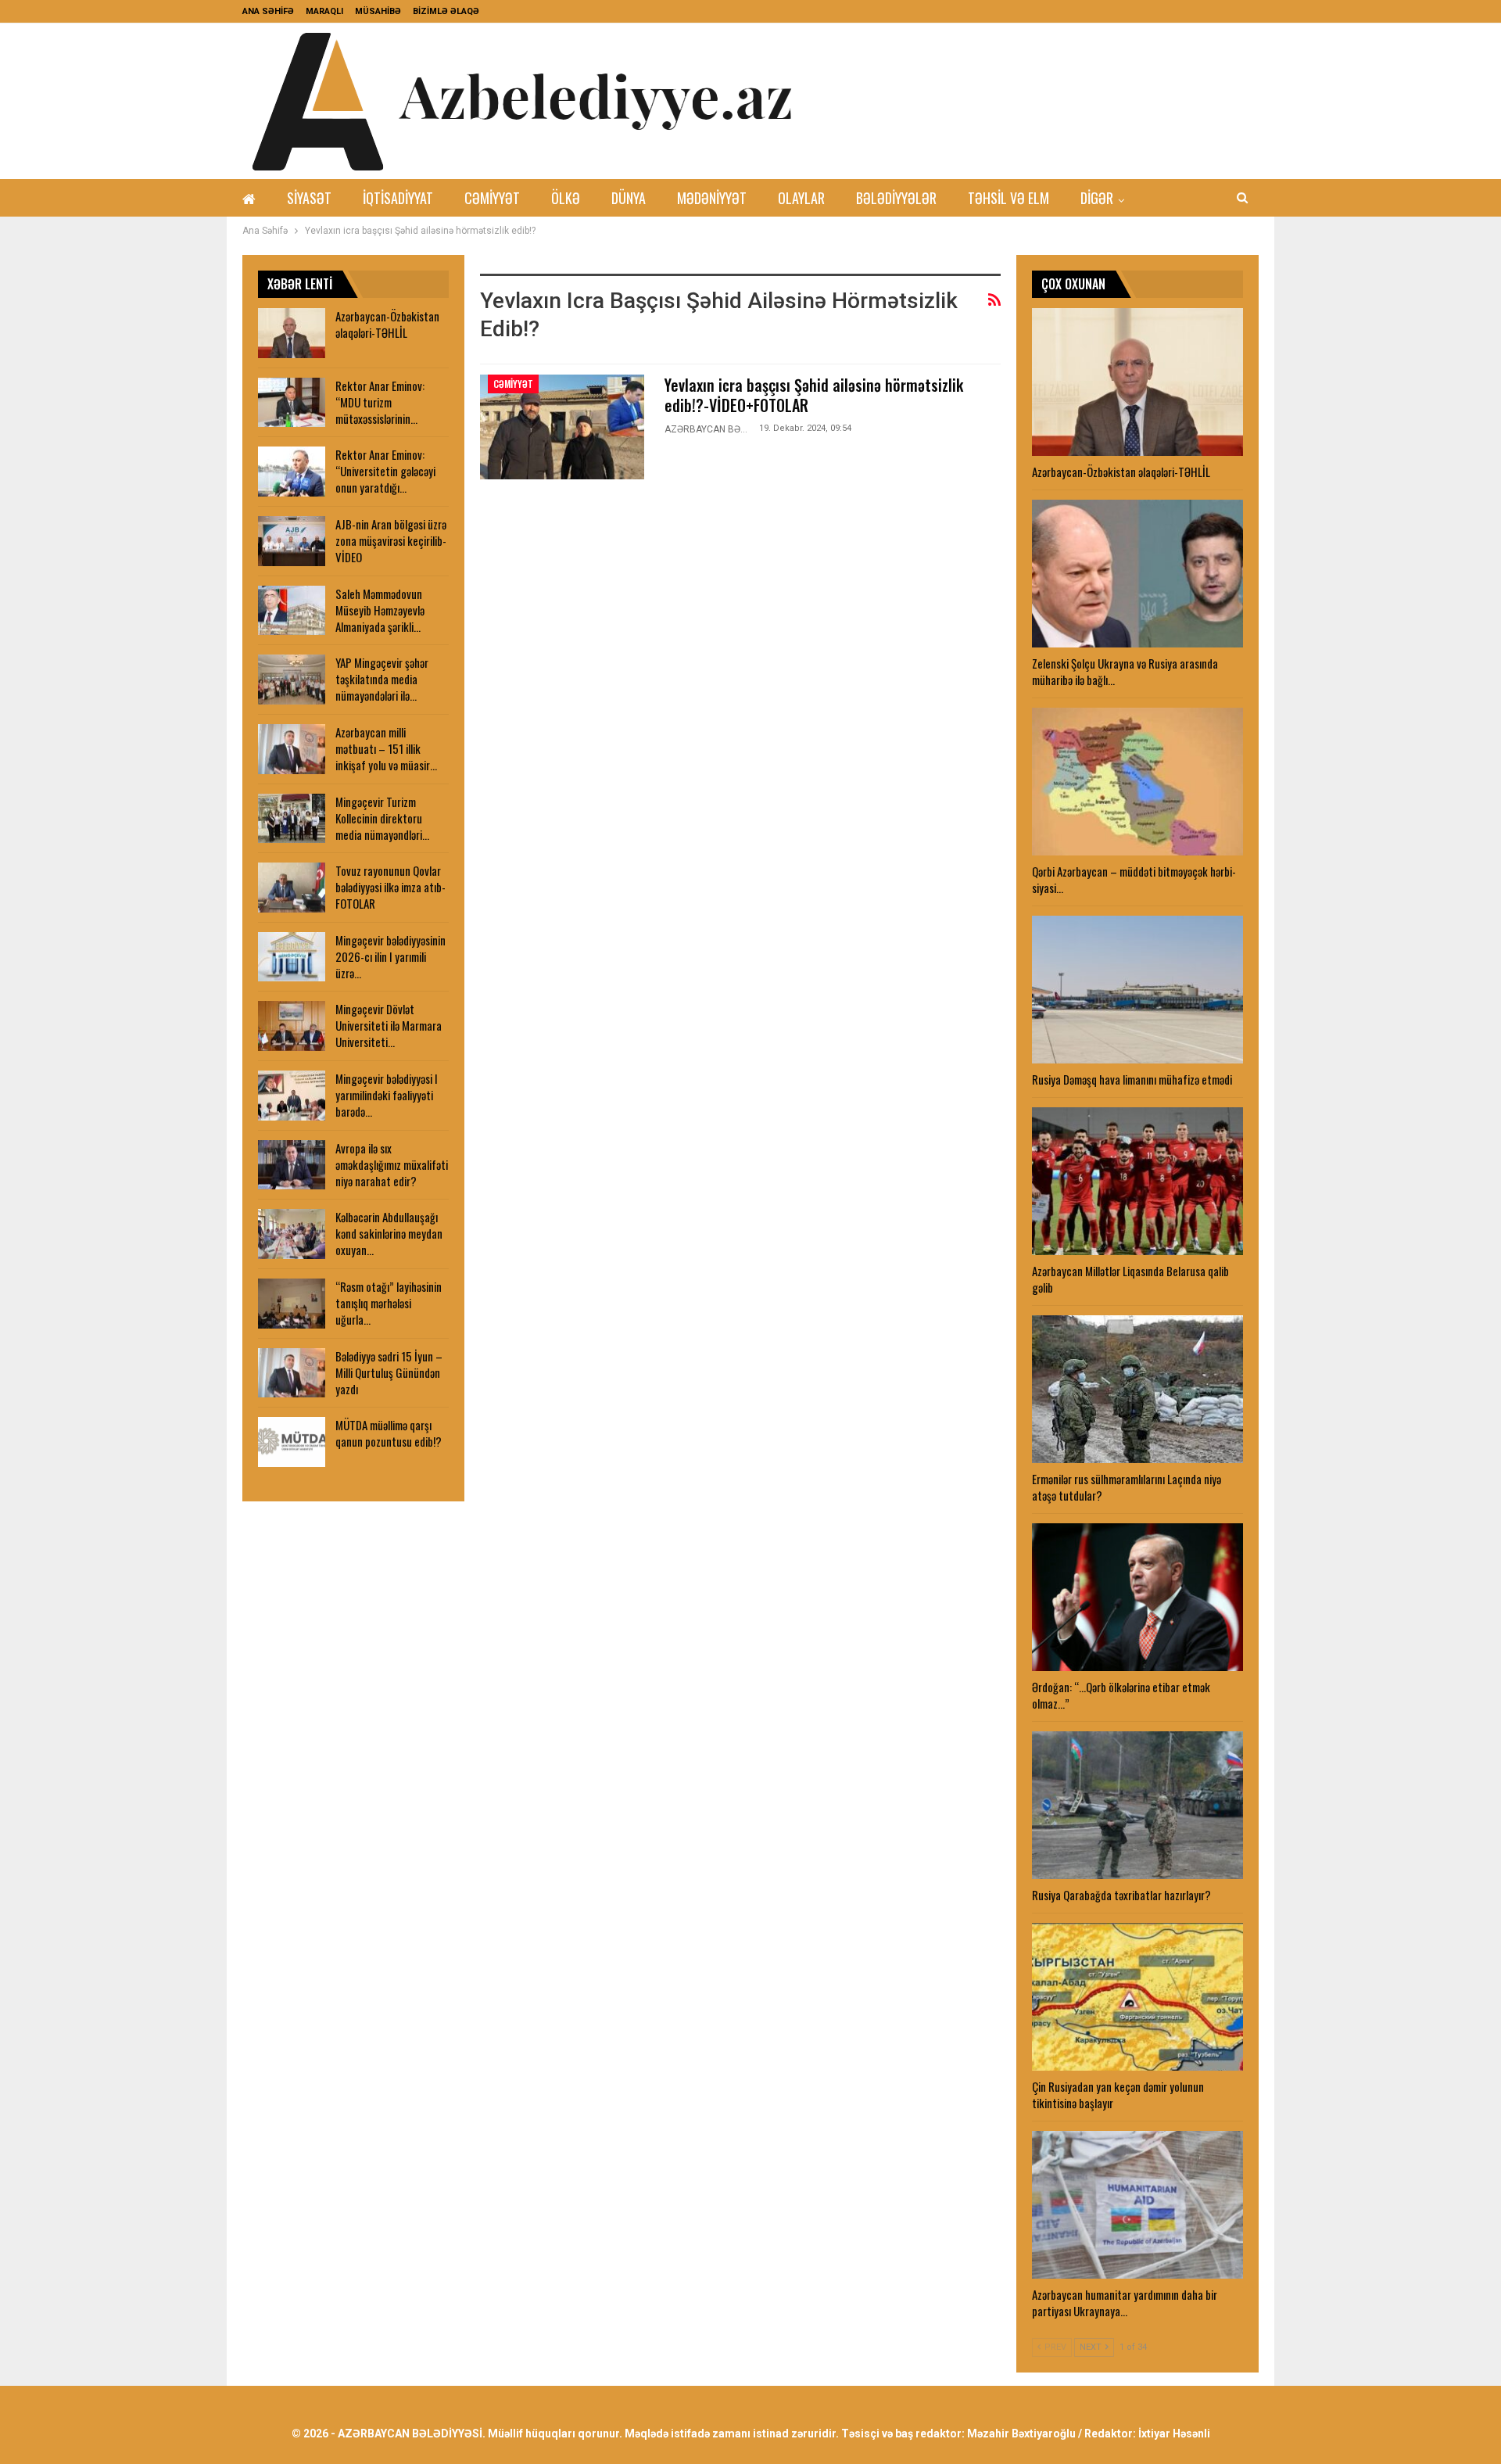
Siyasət (309, 198)
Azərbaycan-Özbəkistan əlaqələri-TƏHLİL (387, 324)
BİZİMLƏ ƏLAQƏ (446, 11)
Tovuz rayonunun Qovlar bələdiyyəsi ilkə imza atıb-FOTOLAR (390, 887)
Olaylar (801, 198)
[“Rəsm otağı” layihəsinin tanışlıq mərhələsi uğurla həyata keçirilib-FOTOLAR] (292, 1304)
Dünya (629, 198)
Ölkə (566, 198)
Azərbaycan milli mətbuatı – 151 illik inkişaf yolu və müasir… (386, 748)
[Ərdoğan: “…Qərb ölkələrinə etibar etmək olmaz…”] (1137, 1597)
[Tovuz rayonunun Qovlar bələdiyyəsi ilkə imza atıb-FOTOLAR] (292, 888)
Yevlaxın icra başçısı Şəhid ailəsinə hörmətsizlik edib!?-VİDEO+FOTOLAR (814, 395)
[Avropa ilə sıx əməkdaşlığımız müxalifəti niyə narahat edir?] (292, 1165)
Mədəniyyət (712, 198)
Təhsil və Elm (1008, 198)
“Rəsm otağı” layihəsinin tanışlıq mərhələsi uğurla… (389, 1303)
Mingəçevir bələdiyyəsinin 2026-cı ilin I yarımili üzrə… (390, 956)
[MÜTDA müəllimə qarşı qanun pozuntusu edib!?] (292, 1442)
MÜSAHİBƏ (378, 11)
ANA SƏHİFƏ (268, 11)
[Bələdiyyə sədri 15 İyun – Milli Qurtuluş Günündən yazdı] (292, 1373)
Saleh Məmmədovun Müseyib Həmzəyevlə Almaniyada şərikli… (380, 610)
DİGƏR (1097, 198)
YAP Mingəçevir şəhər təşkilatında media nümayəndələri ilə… (382, 679)
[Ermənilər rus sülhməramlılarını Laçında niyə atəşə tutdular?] (1137, 1389)
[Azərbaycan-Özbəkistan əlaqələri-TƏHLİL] (1137, 382)
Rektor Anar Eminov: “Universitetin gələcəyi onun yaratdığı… (385, 471)
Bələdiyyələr (896, 198)
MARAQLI (324, 11)
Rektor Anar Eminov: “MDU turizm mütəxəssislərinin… (380, 402)
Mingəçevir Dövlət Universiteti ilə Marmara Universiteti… (389, 1025)
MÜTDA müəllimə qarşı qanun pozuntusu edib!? (389, 1433)
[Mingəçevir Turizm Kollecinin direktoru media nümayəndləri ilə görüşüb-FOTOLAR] (292, 819)
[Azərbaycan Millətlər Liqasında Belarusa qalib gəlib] (1137, 1181)
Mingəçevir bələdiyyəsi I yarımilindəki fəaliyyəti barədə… (387, 1095)
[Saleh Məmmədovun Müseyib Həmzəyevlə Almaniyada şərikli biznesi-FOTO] (292, 611)
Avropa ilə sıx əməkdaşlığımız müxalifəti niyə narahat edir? (392, 1164)
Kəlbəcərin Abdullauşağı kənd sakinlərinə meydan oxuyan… (389, 1233)
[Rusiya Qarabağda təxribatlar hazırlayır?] (1137, 1805)
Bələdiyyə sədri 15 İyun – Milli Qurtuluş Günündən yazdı (389, 1372)
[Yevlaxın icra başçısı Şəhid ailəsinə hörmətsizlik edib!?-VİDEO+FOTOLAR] (562, 427)
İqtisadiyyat (398, 198)
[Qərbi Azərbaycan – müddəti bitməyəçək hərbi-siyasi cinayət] (1137, 782)
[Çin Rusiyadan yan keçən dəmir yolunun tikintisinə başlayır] (1137, 1997)
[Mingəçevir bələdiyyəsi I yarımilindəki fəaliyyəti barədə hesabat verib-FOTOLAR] (292, 1096)
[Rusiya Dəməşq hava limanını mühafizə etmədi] (1137, 990)
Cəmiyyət (492, 198)
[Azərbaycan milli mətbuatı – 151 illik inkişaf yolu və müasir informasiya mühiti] (292, 749)
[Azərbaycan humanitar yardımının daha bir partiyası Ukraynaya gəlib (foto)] (1137, 2205)
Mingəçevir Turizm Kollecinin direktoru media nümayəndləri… (382, 818)
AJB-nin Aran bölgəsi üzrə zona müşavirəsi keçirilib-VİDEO (391, 540)
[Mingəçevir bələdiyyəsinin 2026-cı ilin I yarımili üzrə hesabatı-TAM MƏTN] (292, 957)
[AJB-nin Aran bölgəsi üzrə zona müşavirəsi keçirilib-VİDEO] (292, 541)
